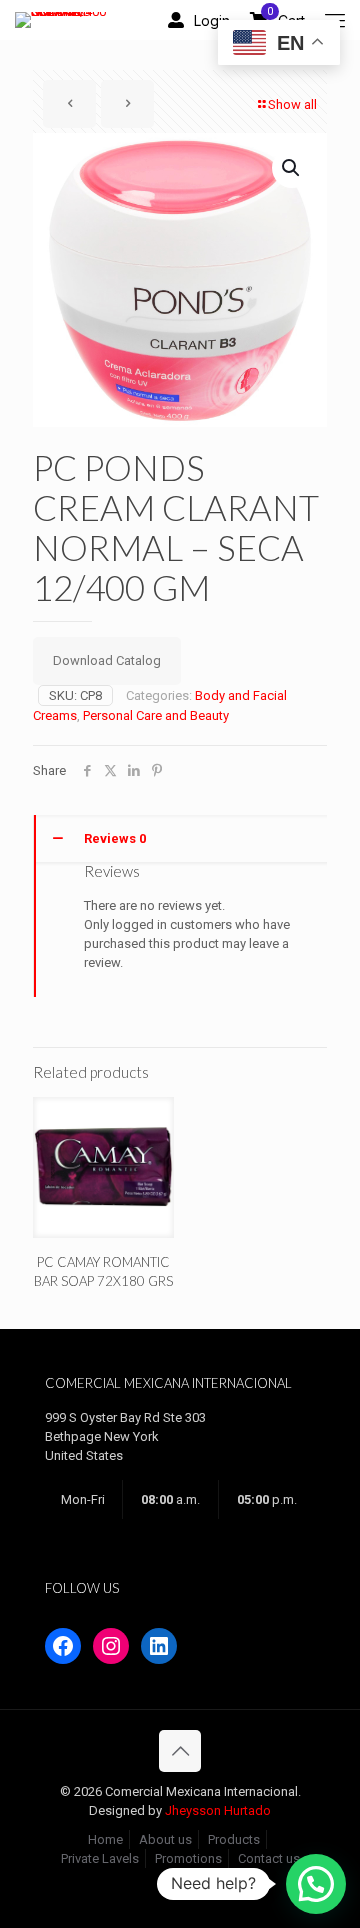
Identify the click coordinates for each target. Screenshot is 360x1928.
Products (234, 1839)
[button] (292, 168)
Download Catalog (107, 660)
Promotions (188, 1858)
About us (165, 1839)
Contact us (269, 1858)
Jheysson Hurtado (218, 1810)
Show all (292, 104)
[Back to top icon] (180, 1751)
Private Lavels (100, 1858)
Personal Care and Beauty (156, 715)
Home (105, 1839)
